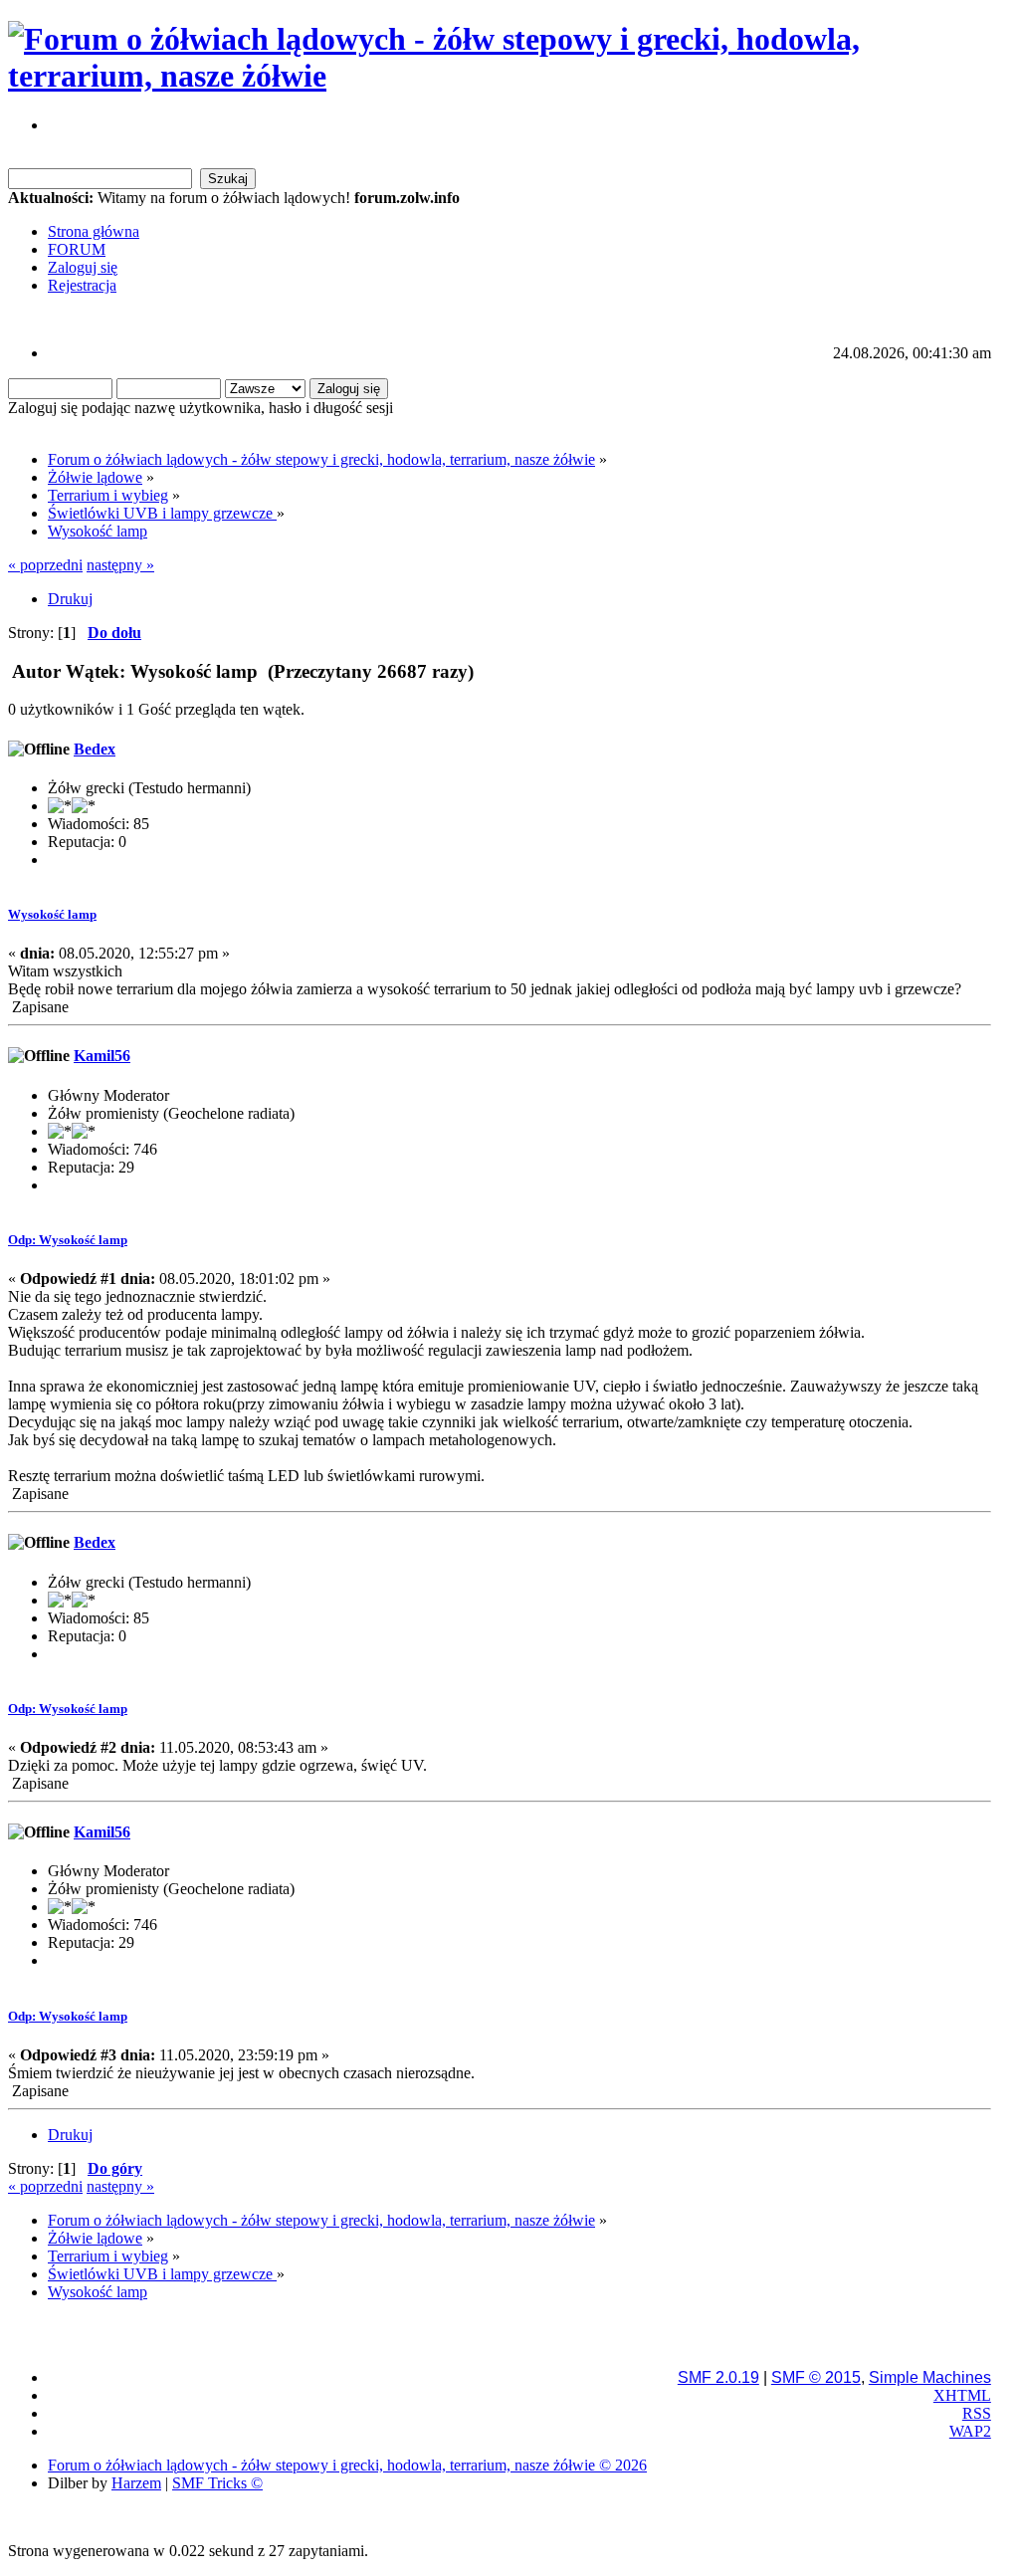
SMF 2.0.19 (718, 2377)
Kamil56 (102, 1056)
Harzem (136, 2483)
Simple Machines (930, 2377)
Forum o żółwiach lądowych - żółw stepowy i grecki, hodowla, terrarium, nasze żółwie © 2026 (347, 2465)
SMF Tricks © (217, 2483)
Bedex (95, 749)
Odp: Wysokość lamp (68, 1240)
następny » (120, 565)
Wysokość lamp (52, 914)
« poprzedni (45, 565)
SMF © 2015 (816, 2377)
